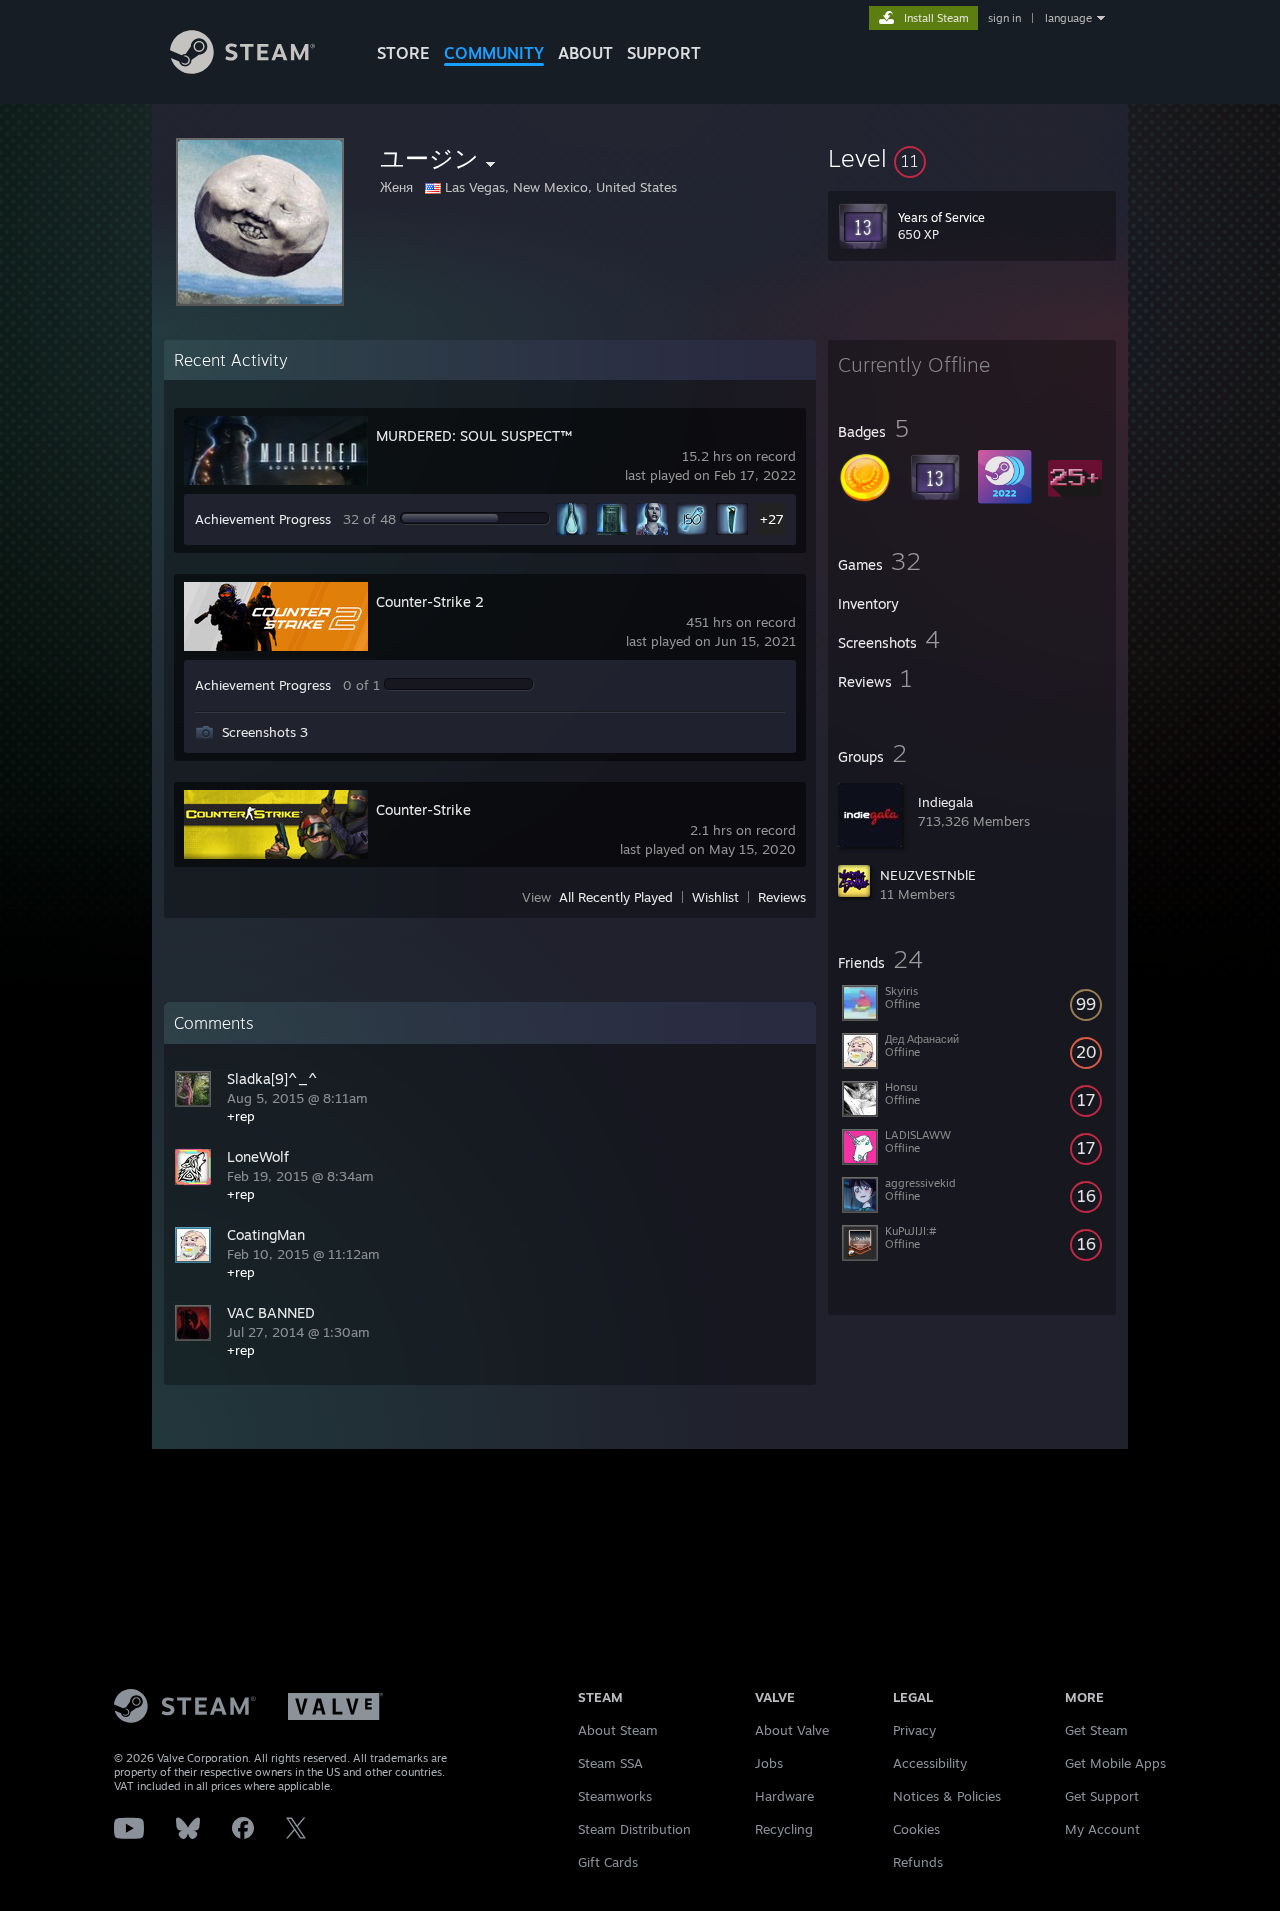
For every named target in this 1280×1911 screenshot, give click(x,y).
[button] (972, 158)
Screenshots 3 (265, 732)
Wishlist (715, 897)
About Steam (618, 1730)
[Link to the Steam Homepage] (242, 68)
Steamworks (615, 1796)
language (1068, 18)
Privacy (914, 1730)
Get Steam (1096, 1730)
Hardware (784, 1796)
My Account (1102, 1829)
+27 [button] (772, 519)
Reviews (782, 897)
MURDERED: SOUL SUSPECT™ (474, 435)
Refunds (918, 1862)
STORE (403, 53)
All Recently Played (616, 897)
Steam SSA (610, 1763)
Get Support (1102, 1796)
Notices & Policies (947, 1796)
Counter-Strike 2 (430, 601)
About (585, 53)
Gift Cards (608, 1862)
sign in (1004, 18)
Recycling (784, 1829)
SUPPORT (664, 53)
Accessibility (930, 1763)
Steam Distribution (634, 1829)
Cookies (916, 1829)
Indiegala (945, 802)
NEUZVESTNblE (928, 875)
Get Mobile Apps (1115, 1763)
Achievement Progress (263, 519)
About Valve (792, 1730)
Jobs (769, 1763)
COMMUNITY (494, 53)
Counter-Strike (423, 809)
